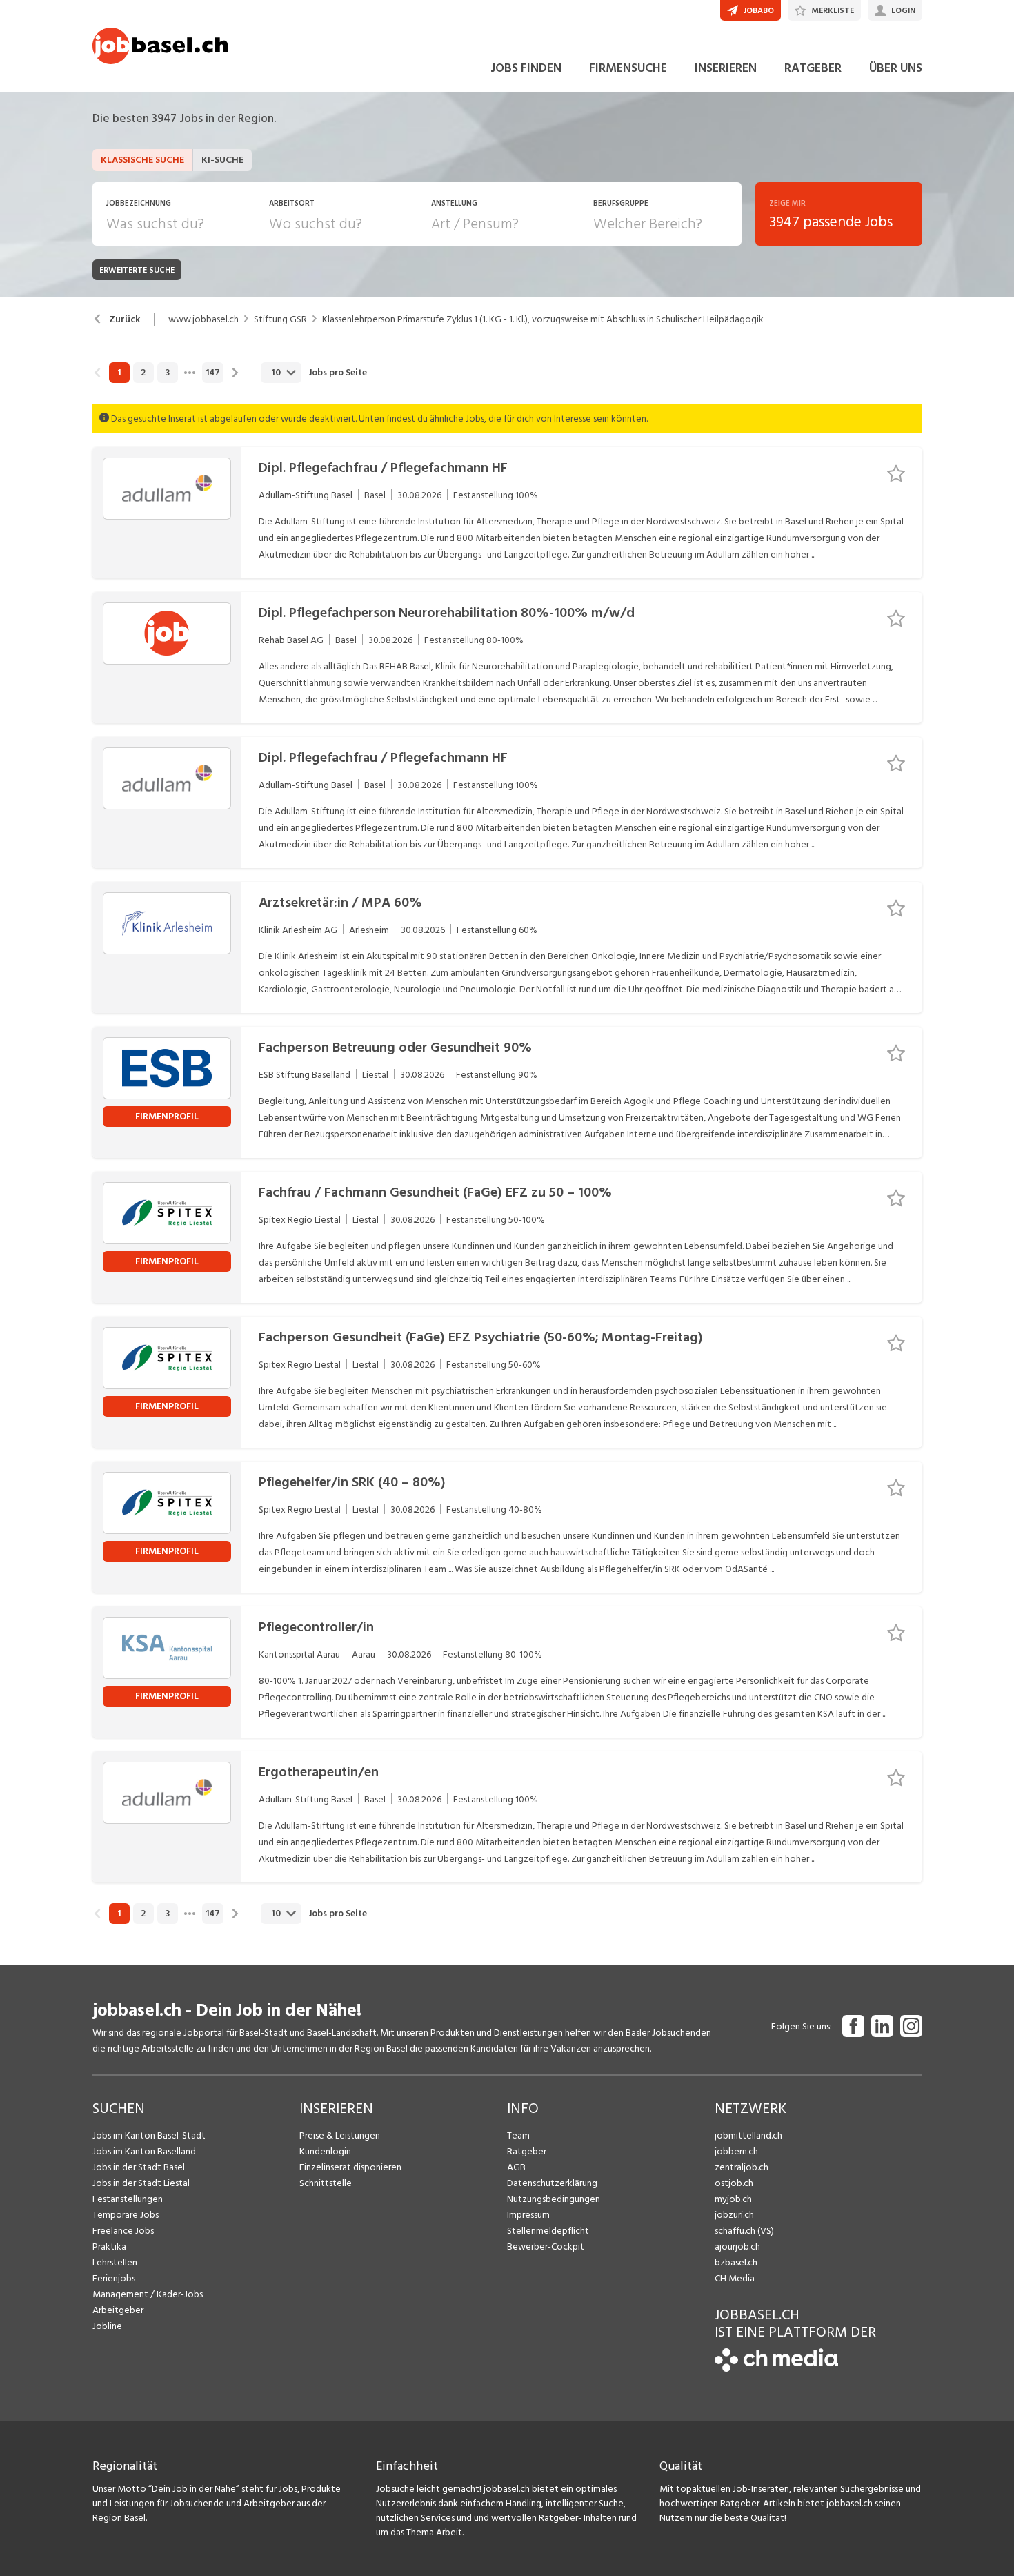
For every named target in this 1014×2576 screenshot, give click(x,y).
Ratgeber (527, 2151)
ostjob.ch (734, 2183)
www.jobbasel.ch (203, 319)
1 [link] (119, 373)
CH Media (735, 2278)
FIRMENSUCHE (628, 68)
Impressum (528, 2215)
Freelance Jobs (123, 2231)
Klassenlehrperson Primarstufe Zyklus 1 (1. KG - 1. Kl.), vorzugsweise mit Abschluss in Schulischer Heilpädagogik (543, 319)
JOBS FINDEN (526, 68)
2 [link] (143, 373)
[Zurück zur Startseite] (776, 2369)
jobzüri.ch (734, 2215)
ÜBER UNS (896, 68)
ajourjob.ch (737, 2246)
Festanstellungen (128, 2199)
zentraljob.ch (742, 2167)
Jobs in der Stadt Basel (139, 2167)
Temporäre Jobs (126, 2215)
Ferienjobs (114, 2278)
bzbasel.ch (736, 2262)
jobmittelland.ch (748, 2135)
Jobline (107, 2326)
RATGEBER (813, 68)
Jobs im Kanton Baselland (144, 2151)
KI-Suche (222, 160)
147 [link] (213, 373)
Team (518, 2135)
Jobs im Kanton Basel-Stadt (149, 2135)
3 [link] (168, 373)
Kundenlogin (325, 2151)
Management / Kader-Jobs (148, 2294)
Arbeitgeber (118, 2310)
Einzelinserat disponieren (350, 2167)
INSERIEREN (726, 68)
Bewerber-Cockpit (546, 2246)
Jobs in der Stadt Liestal (141, 2183)
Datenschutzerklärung (552, 2183)
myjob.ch (733, 2199)
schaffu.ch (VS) (744, 2231)
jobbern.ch (736, 2151)
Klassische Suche (142, 160)
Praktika (109, 2246)
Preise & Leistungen (340, 2135)
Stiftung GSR (280, 319)
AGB (516, 2167)
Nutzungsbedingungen (554, 2199)
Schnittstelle (326, 2183)
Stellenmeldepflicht (548, 2231)
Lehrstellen (115, 2262)
